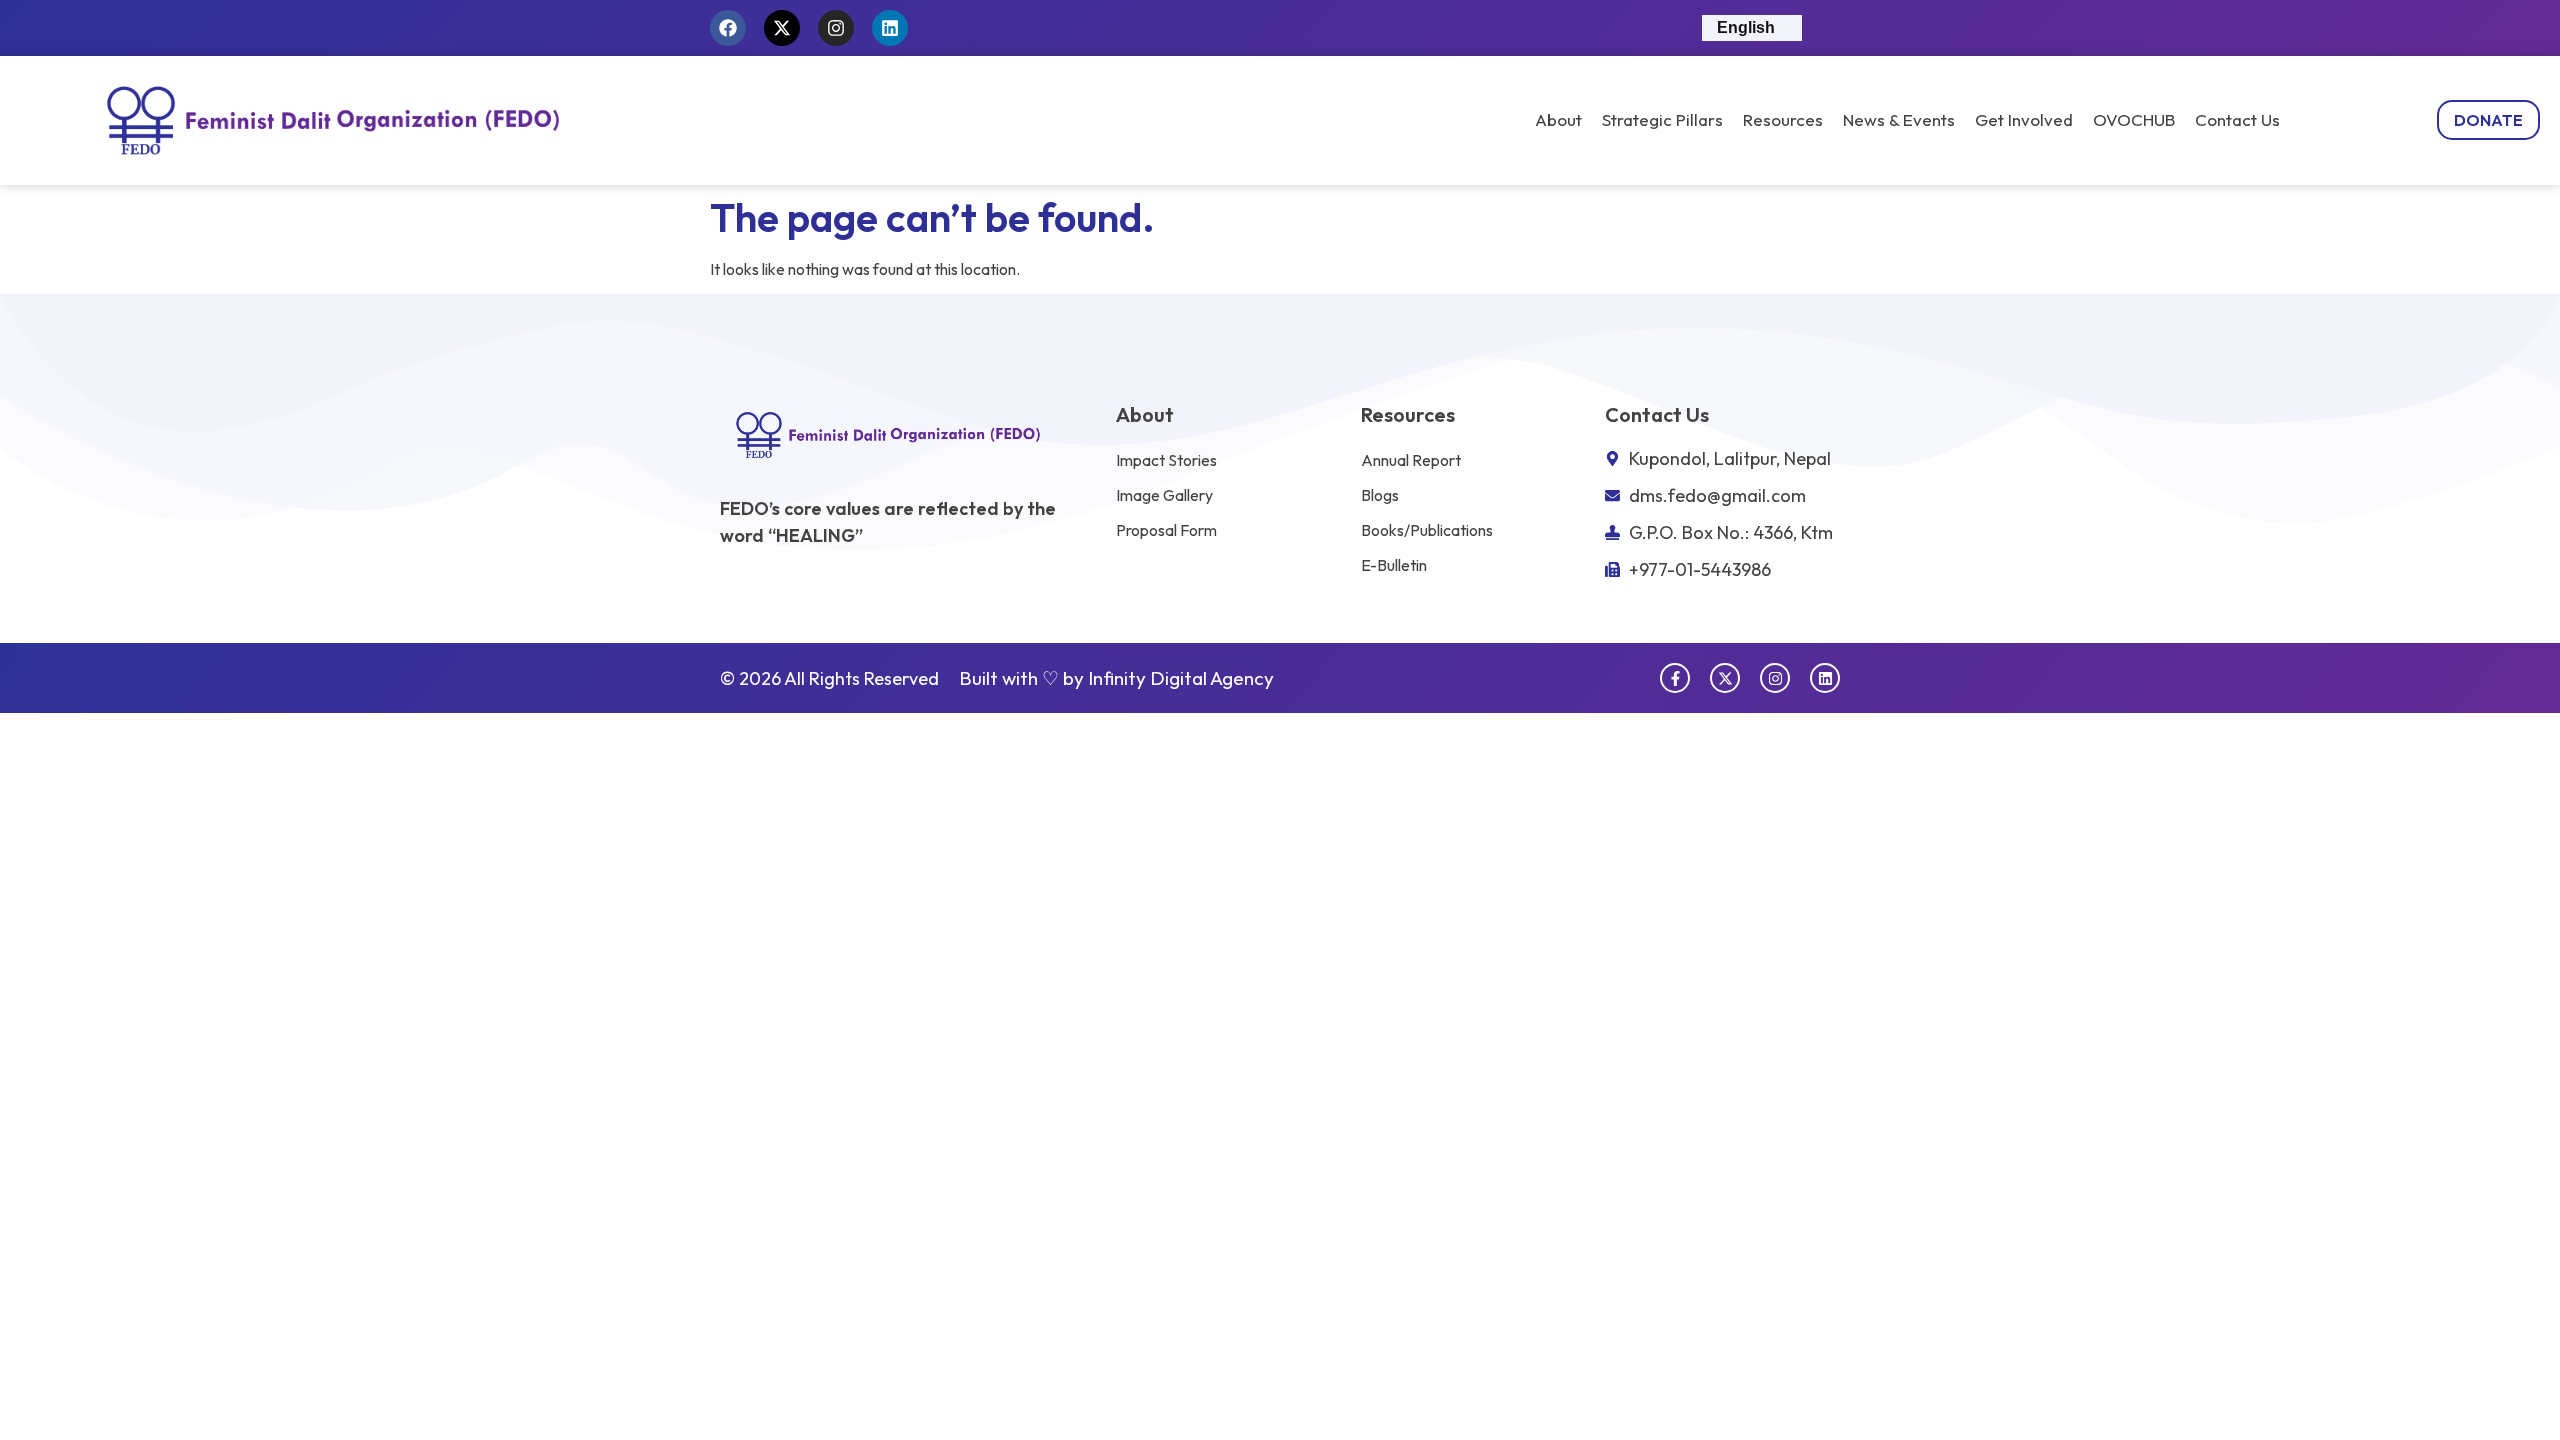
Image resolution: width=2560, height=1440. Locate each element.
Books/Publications (1427, 530)
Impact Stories (1166, 460)
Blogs (1380, 495)
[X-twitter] (782, 28)
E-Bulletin (1394, 565)
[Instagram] (836, 28)
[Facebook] (728, 28)
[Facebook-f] (1675, 678)
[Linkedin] (890, 28)
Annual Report (1411, 460)
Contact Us (2237, 120)
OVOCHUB (2134, 120)
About (1558, 120)
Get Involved (2024, 120)
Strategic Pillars (1662, 120)
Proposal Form (1166, 530)
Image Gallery (1164, 495)
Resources (1783, 120)
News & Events (1899, 120)
